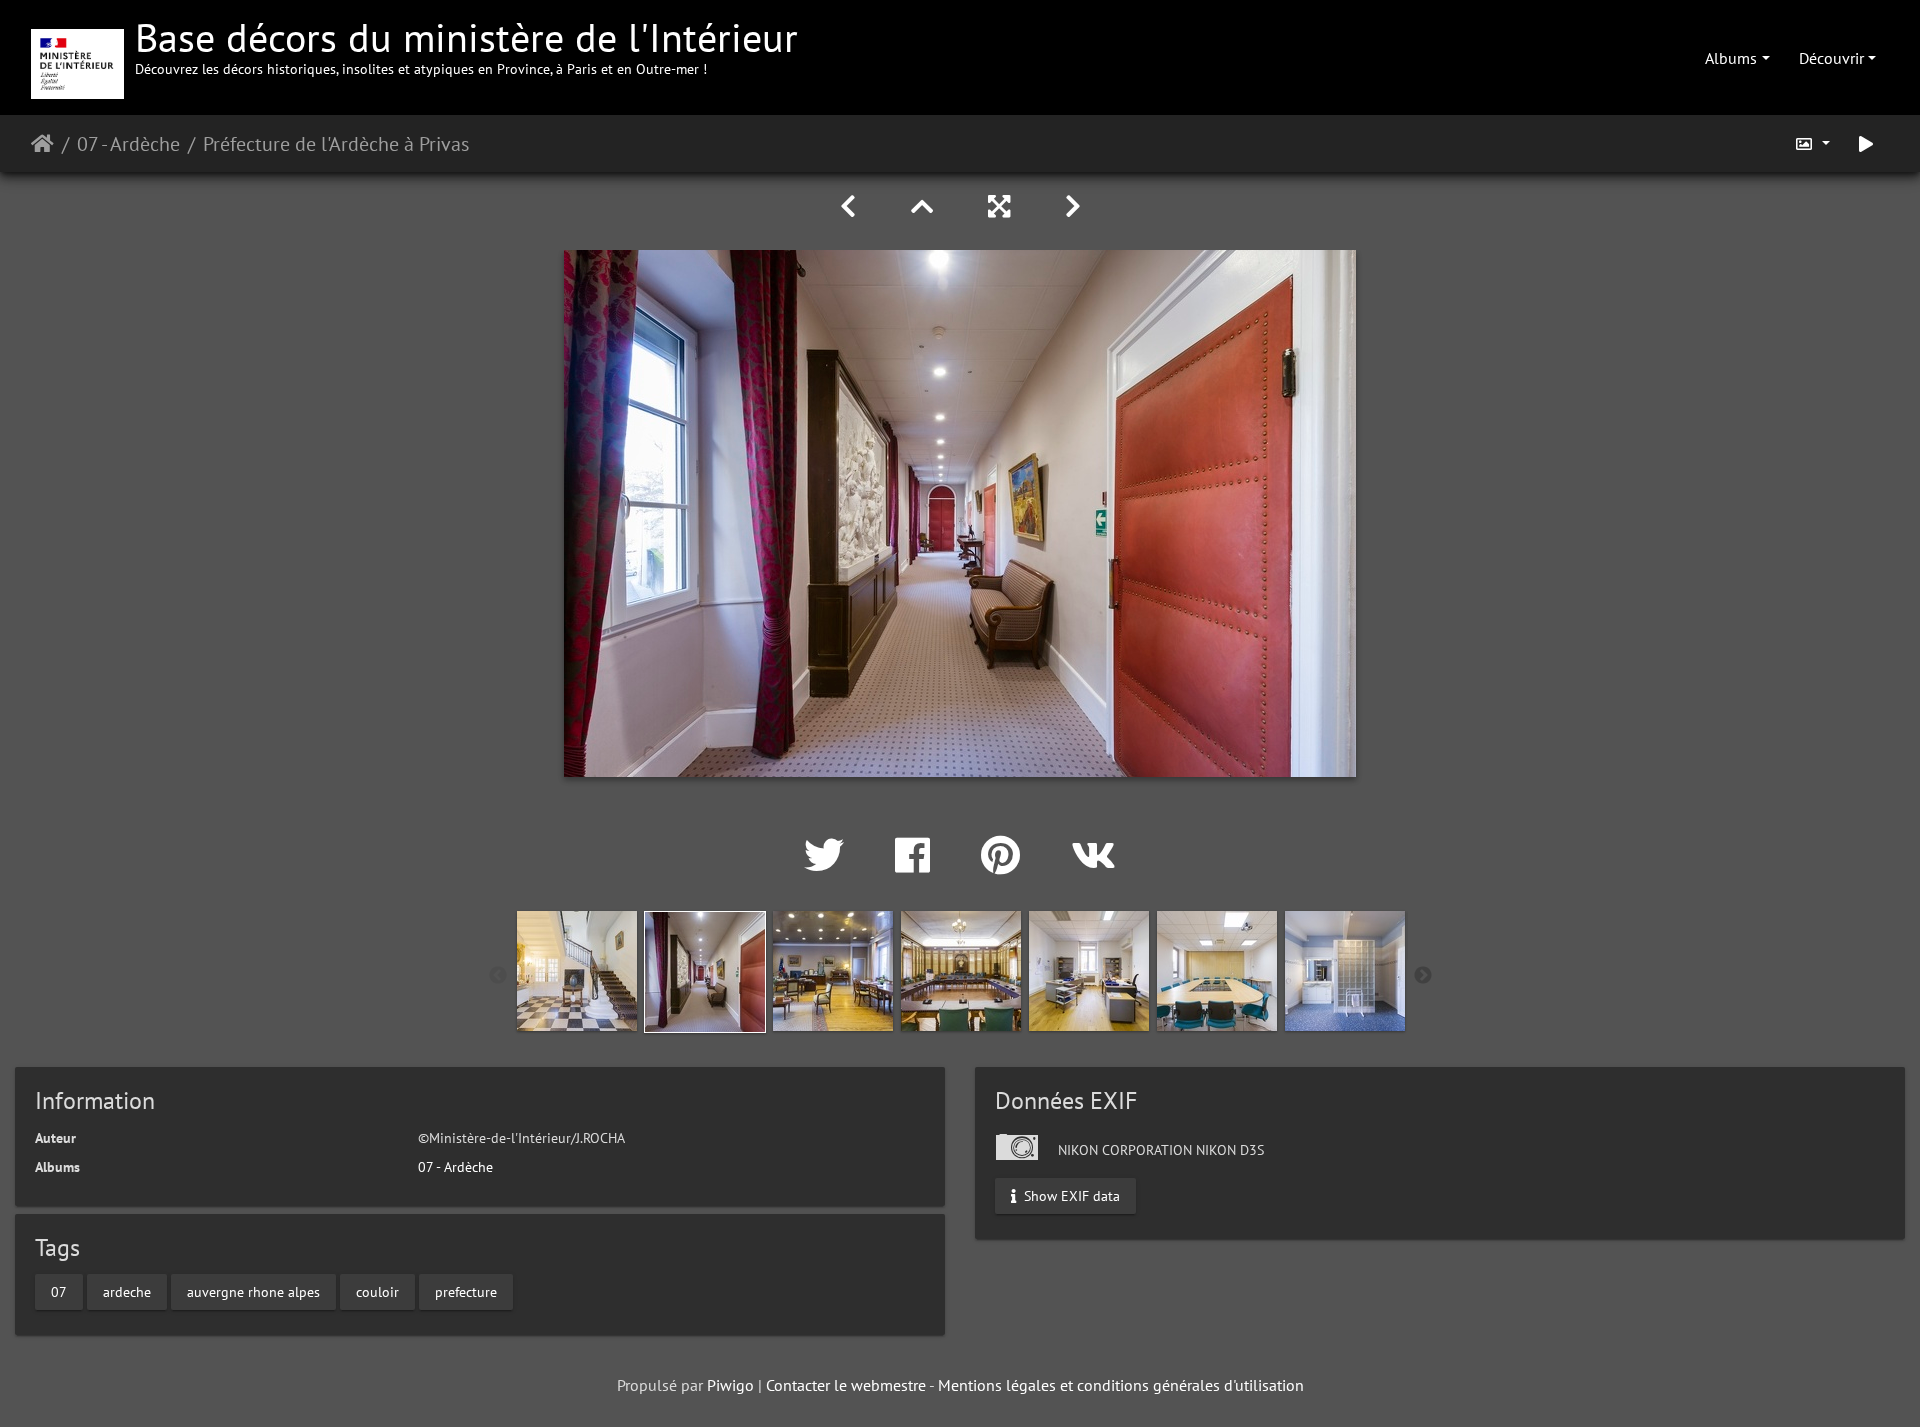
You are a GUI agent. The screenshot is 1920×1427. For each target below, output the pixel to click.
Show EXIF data (1070, 1195)
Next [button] (1423, 976)
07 (59, 1292)
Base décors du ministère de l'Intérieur (466, 44)
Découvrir (1831, 58)
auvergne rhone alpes (253, 1292)
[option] (577, 971)
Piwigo (730, 1385)
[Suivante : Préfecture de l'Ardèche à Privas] (1073, 206)
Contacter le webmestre (846, 1385)
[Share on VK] (1093, 855)
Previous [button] (498, 976)
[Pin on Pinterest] (1006, 855)
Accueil (42, 144)
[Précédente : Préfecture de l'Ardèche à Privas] (851, 206)
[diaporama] (1866, 143)
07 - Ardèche (128, 144)
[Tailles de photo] (1812, 143)
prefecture (466, 1292)
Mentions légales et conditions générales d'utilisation (1121, 1385)
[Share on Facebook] (918, 855)
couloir (377, 1292)
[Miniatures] (925, 206)
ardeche (127, 1292)
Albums (1731, 58)
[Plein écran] (1002, 206)
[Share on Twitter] (829, 855)
